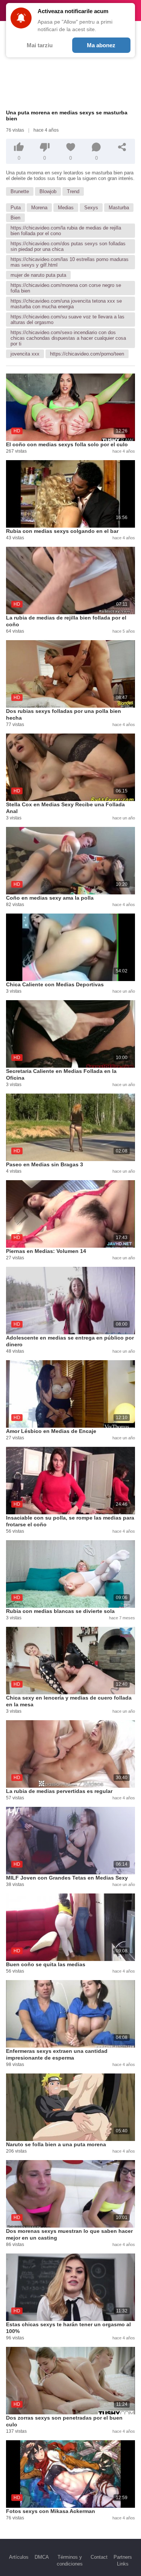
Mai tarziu (40, 45)
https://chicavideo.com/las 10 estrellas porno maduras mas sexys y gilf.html (70, 262)
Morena (39, 208)
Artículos (19, 2557)
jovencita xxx (25, 354)
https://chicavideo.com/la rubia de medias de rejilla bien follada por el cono (66, 231)
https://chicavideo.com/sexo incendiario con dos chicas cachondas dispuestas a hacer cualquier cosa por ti (68, 338)
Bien (15, 218)
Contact (99, 2557)
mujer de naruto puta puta (38, 275)
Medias (66, 208)
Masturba (119, 208)
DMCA (42, 2557)
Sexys (91, 208)
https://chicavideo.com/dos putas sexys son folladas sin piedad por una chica (68, 246)
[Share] (122, 147)
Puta (16, 208)
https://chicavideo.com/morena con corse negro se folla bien (66, 288)
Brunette (20, 191)
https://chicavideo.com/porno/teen (87, 354)
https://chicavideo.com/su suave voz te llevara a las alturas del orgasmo (67, 320)
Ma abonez (101, 45)
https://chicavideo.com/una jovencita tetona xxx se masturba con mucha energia (66, 304)
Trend (73, 191)
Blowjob (48, 191)
